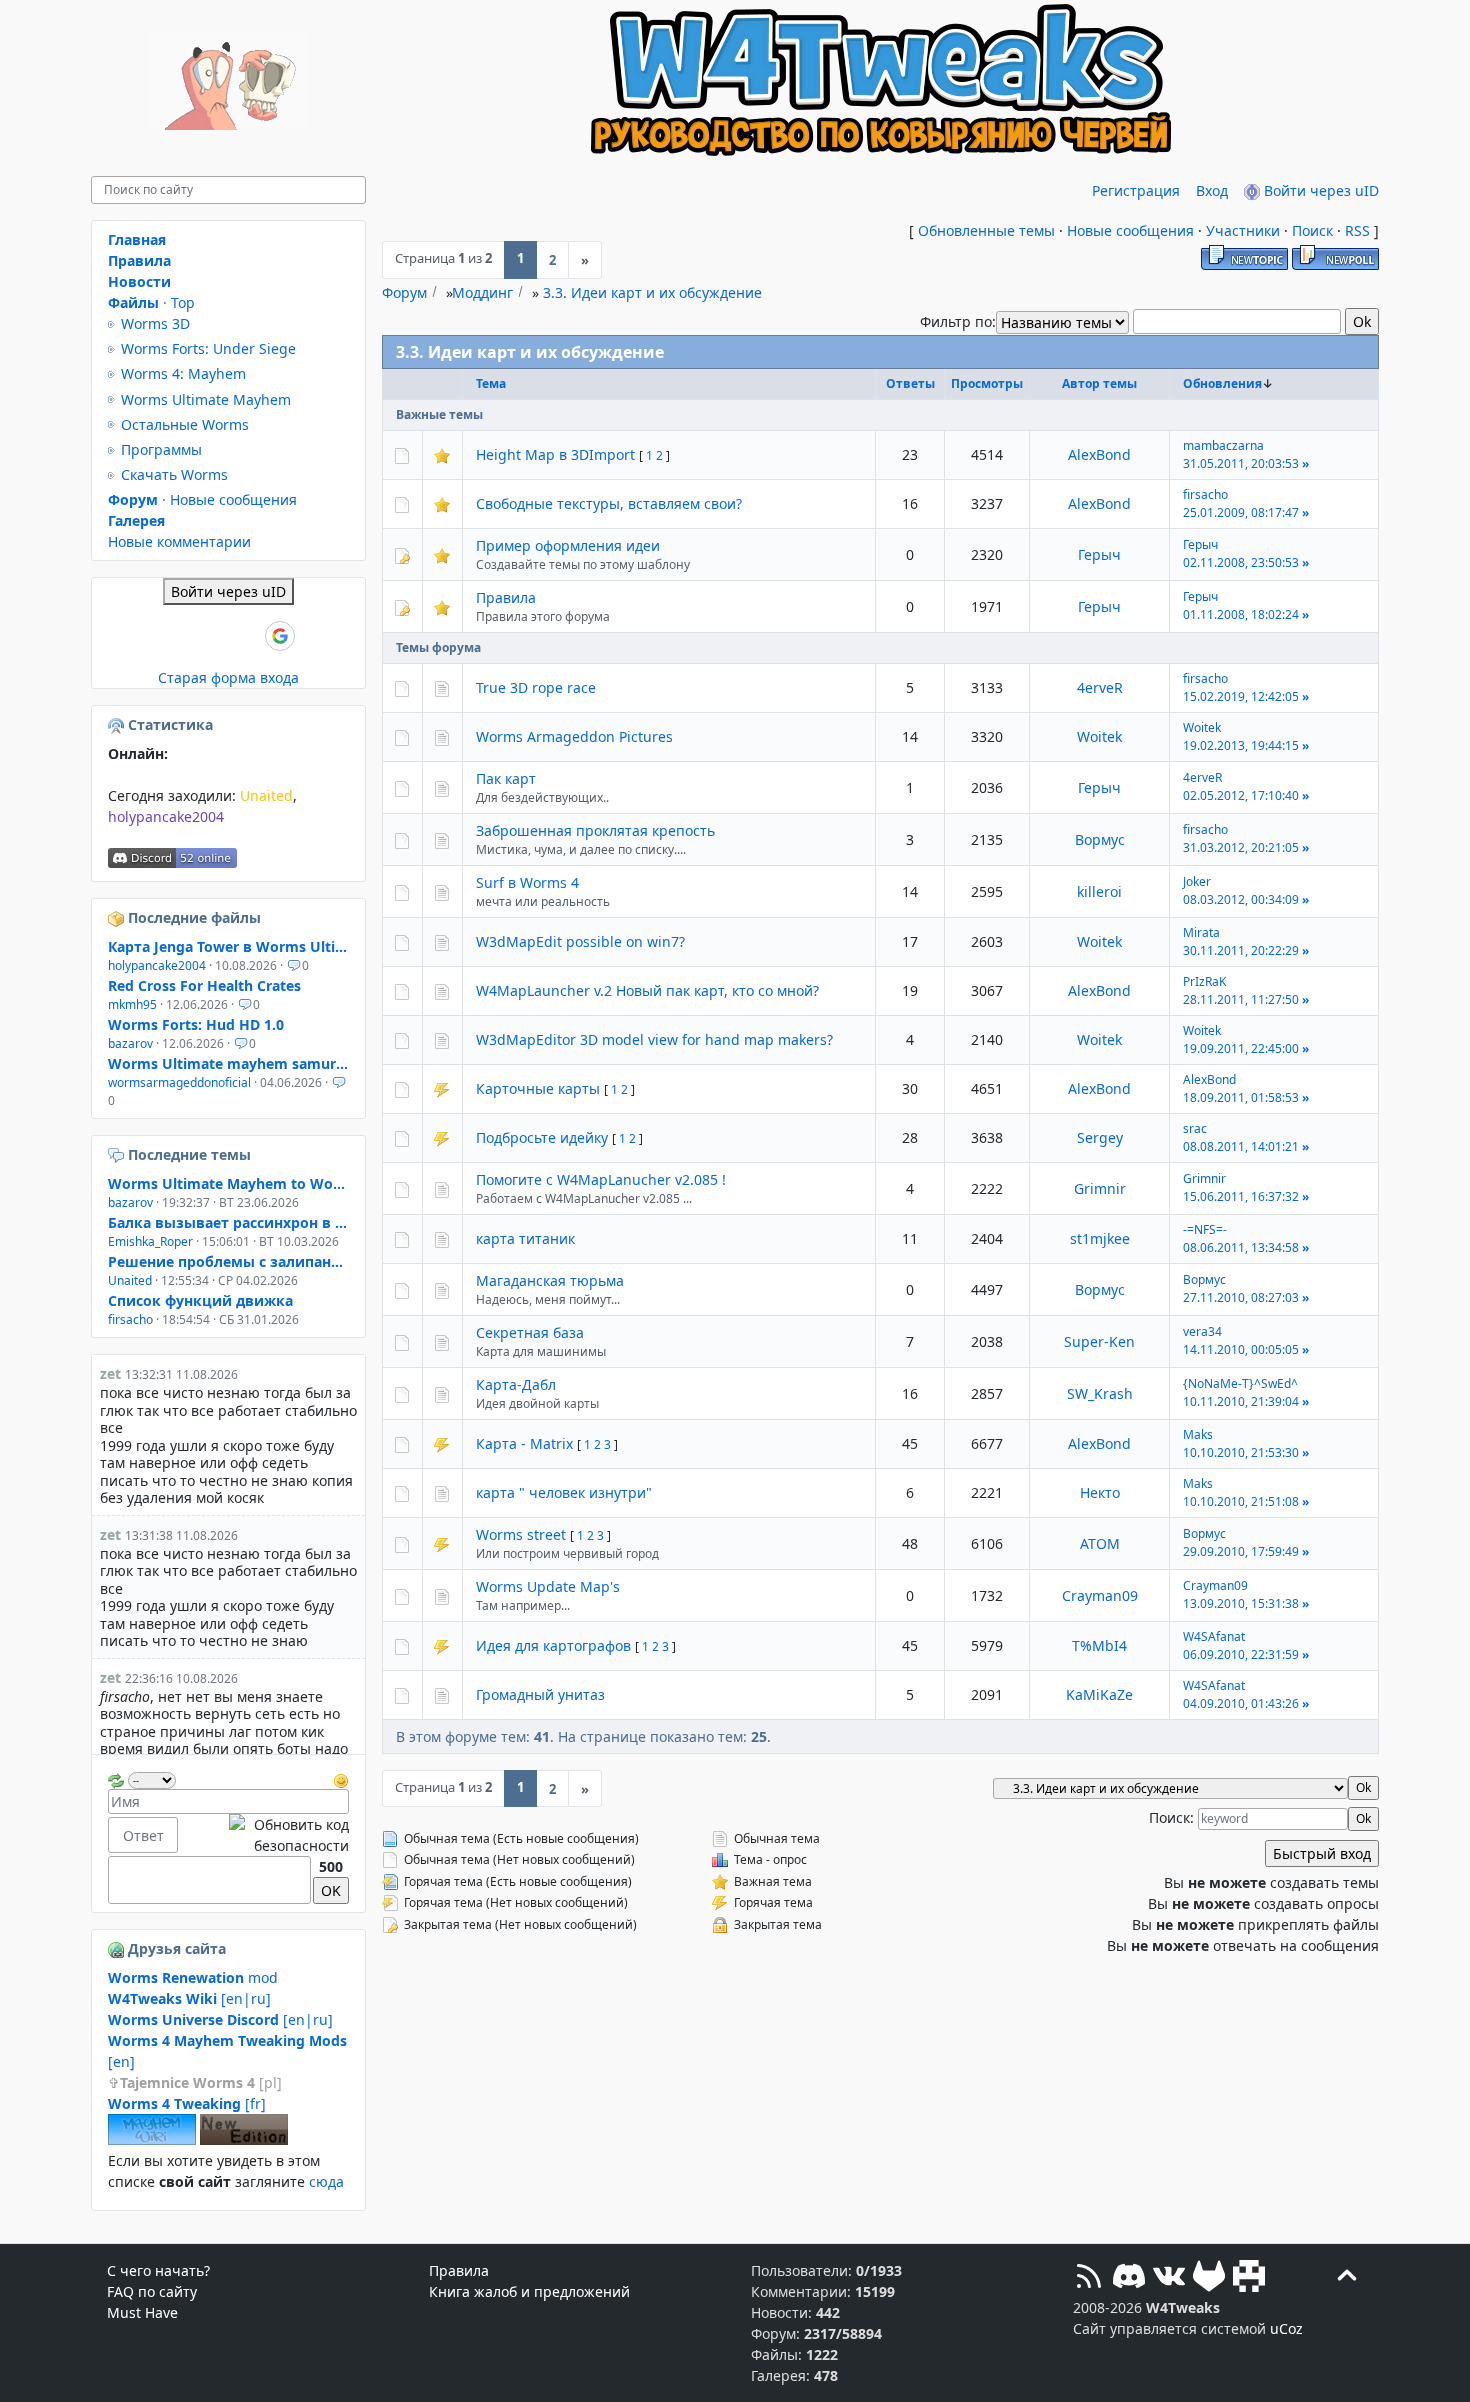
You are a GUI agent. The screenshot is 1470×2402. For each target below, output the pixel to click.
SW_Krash (1100, 1393)
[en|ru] (189, 1998)
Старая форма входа (228, 677)
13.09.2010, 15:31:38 (1241, 1603)
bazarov (130, 1043)
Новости (139, 281)
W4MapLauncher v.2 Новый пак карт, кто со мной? (647, 990)
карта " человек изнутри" (564, 1492)
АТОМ (1100, 1543)
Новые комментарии (179, 541)
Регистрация (1136, 190)
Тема (491, 383)
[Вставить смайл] (341, 1778)
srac (1195, 1128)
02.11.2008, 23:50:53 (1241, 562)
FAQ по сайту (152, 2291)
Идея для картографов (553, 1645)
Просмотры (987, 383)
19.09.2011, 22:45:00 (1241, 1048)
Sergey (1100, 1137)
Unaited (266, 795)
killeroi (1099, 891)
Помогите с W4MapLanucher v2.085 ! (601, 1179)
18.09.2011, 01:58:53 (1241, 1097)
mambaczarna (1223, 445)
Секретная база (530, 1332)
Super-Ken (1099, 1341)
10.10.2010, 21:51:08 (1241, 1501)
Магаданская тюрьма (550, 1280)
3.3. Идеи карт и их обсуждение (652, 292)
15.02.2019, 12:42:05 (1241, 696)
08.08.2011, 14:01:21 (1241, 1146)
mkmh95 (132, 1004)
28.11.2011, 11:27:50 (1241, 999)
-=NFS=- (1205, 1229)
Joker (1197, 881)
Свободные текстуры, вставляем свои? (609, 503)
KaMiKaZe (1099, 1694)
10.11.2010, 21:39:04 (1241, 1401)
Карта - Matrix (524, 1443)
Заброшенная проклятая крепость (595, 830)
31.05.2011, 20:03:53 (1241, 463)
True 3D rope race (536, 687)
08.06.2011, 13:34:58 (1241, 1247)
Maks (1198, 1434)
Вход (1212, 190)
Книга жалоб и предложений (529, 2291)
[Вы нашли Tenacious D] (118, 1154)
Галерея (136, 520)
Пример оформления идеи (568, 545)
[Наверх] (1347, 2278)
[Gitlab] (1209, 2278)
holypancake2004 (166, 816)
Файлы (133, 302)
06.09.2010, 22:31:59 (1241, 1654)
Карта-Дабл (516, 1384)
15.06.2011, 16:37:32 (1241, 1196)
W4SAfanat (1214, 1636)
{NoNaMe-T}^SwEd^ (1240, 1383)
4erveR (1100, 687)
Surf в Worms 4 (527, 882)
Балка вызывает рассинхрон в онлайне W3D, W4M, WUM (228, 1222)
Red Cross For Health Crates (204, 985)
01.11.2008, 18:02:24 (1241, 614)
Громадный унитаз (540, 1694)
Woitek (1099, 736)
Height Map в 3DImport (555, 454)
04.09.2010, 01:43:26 (1241, 1703)
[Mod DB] (1249, 2278)
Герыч (1099, 554)
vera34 (1202, 1331)
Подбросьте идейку (542, 1137)
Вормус (1100, 839)
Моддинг (482, 292)
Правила (506, 597)
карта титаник (525, 1238)
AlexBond (1099, 454)
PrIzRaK (1204, 981)
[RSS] (1089, 2278)
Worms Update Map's (548, 1586)
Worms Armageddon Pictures (574, 736)
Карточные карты (538, 1088)
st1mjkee (1100, 1238)
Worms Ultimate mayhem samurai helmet (228, 1063)
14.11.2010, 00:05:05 (1241, 1349)
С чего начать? (158, 2270)
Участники (1243, 230)
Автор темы (1099, 383)
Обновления (1222, 383)
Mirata (1201, 932)
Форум (404, 292)
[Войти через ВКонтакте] (178, 636)
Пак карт (506, 778)
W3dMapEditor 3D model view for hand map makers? (654, 1039)
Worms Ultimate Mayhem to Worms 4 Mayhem (228, 1183)
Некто (1100, 1492)
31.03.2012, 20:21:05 (1241, 847)
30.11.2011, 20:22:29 (1241, 950)
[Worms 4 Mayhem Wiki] (152, 2139)
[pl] (201, 2082)
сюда (326, 2181)
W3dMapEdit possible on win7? (580, 941)
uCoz (1286, 2328)
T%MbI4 (1099, 1645)
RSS (1357, 230)
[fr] (187, 2103)
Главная (137, 239)
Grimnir (1100, 1188)
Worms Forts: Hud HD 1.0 (196, 1024)
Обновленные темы (986, 230)
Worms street (521, 1534)
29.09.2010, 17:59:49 (1241, 1551)
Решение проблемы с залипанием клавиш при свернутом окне (228, 1261)
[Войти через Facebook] (212, 636)
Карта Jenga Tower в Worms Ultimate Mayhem (228, 946)
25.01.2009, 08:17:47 (1241, 512)
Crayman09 (1100, 1595)
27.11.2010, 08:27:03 (1241, 1297)
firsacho (1205, 494)
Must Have (142, 2312)
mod (193, 1977)
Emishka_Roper (150, 1241)
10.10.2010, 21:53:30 (1241, 1452)
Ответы (910, 383)
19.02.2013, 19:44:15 (1241, 745)
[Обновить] (116, 1778)
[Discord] (1129, 2278)
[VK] (1169, 2278)
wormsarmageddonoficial (179, 1082)
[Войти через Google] (280, 636)
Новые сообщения (1130, 230)
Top (183, 302)
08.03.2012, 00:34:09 (1241, 899)
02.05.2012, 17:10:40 (1241, 795)
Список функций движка (200, 1300)
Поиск (1312, 230)
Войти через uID (1319, 190)
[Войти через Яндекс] (246, 636)
